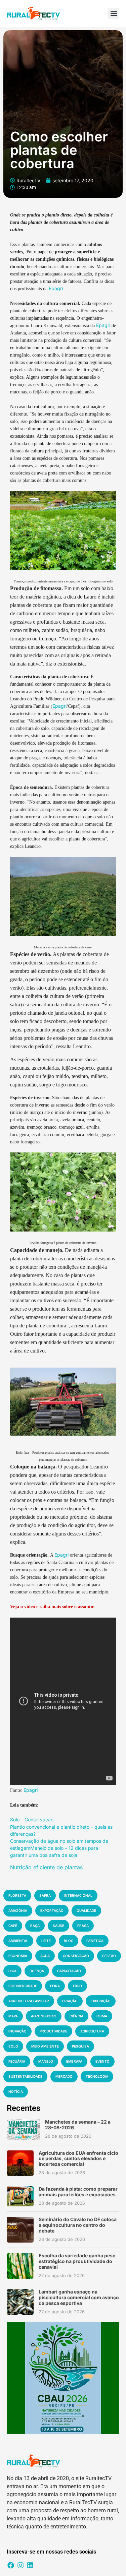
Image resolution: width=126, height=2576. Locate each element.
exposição (101, 2001)
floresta (17, 1895)
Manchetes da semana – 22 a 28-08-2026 (78, 2125)
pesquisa (80, 2046)
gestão (109, 1956)
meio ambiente (45, 2046)
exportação (52, 1910)
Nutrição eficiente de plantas (46, 1867)
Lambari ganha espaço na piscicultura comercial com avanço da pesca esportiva (79, 2297)
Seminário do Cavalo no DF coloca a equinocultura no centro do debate (78, 2225)
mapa (13, 2016)
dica (12, 1971)
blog (69, 1941)
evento (102, 2061)
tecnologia (97, 2076)
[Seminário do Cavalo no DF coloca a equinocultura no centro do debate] (20, 2230)
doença (37, 1971)
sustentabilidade (25, 2076)
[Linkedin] (30, 2565)
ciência (76, 2016)
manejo (46, 2061)
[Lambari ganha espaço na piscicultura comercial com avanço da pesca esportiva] (20, 2302)
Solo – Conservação (32, 1819)
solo (13, 2046)
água (45, 1956)
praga (83, 1926)
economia (18, 1956)
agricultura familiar (29, 2001)
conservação (76, 1956)
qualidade (86, 1910)
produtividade (53, 2031)
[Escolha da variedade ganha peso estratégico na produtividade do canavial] (20, 2266)
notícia (16, 2091)
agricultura (92, 2031)
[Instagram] (20, 2565)
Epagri (56, 288)
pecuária (17, 2061)
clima (102, 2016)
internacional (78, 1895)
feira (55, 1986)
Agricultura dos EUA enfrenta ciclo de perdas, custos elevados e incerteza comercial (78, 2159)
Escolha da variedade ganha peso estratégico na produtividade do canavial (77, 2261)
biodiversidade (23, 1986)
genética (95, 1941)
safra (45, 1895)
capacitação (69, 1971)
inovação (17, 2031)
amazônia (18, 1910)
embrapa (74, 2061)
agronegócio (44, 2016)
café (13, 1926)
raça (35, 1926)
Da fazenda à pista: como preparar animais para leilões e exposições (78, 2192)
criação (70, 2001)
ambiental (18, 1941)
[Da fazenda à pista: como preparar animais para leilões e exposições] (20, 2196)
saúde (58, 1926)
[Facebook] (11, 2565)
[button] (114, 13)
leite (46, 1941)
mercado (64, 2076)
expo (77, 1986)
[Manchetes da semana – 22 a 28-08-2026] (23, 2129)
